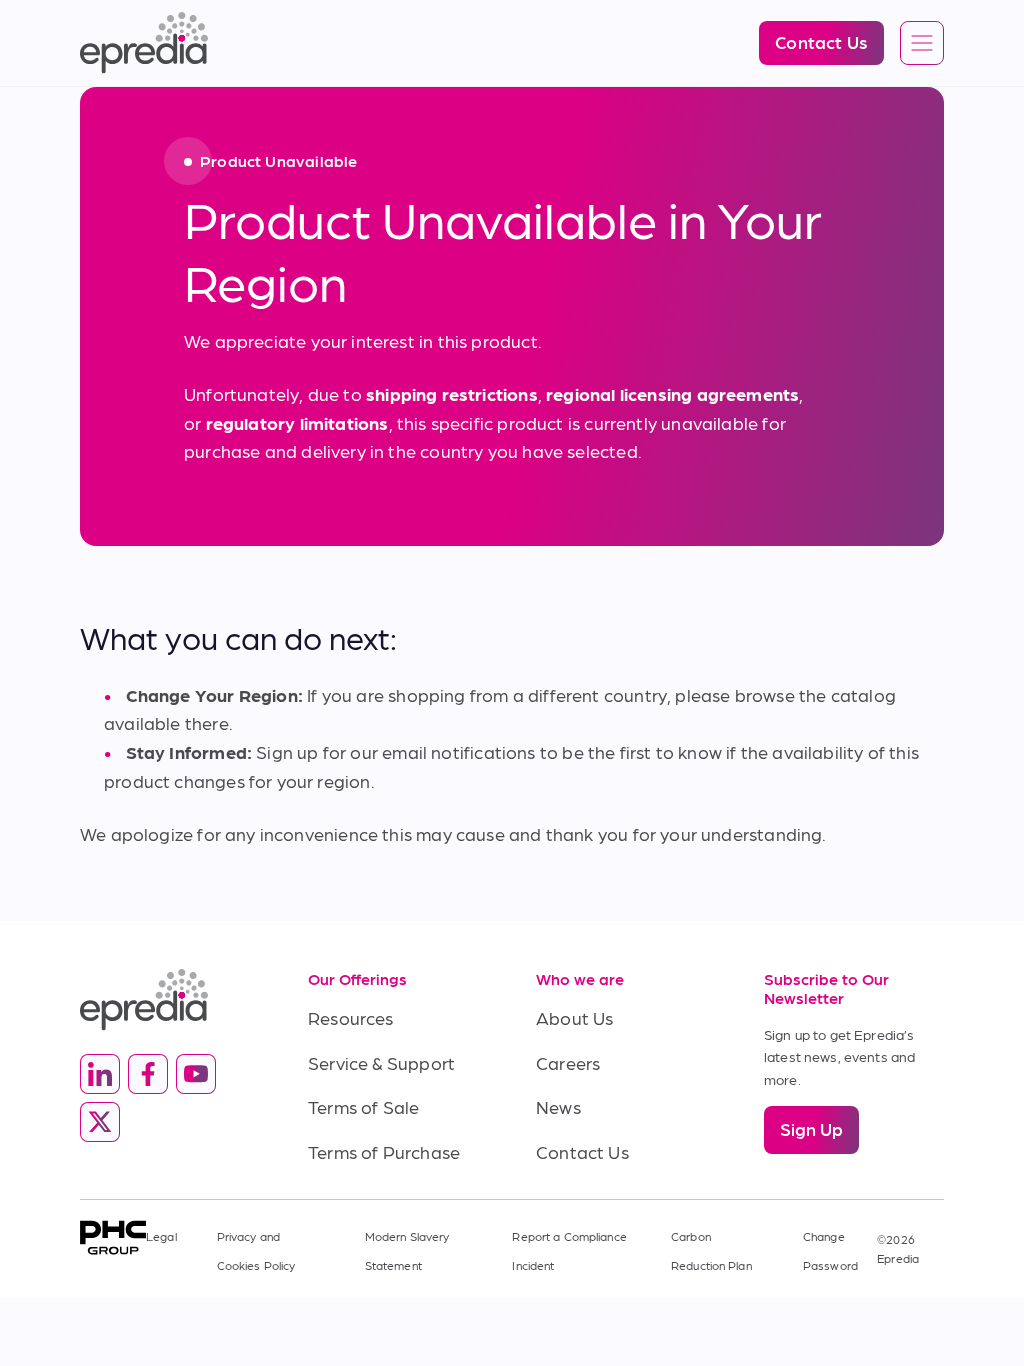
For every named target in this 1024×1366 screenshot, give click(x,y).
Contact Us (582, 1151)
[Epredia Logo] (170, 999)
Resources (351, 1017)
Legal (161, 1236)
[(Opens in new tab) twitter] (100, 1122)
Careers (568, 1062)
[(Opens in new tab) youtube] (196, 1074)
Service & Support (381, 1062)
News (558, 1106)
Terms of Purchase (384, 1151)
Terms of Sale (363, 1106)
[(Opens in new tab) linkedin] (100, 1074)
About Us (574, 1017)
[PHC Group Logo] (113, 1237)
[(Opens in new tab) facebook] (148, 1074)
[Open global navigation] (922, 44)
